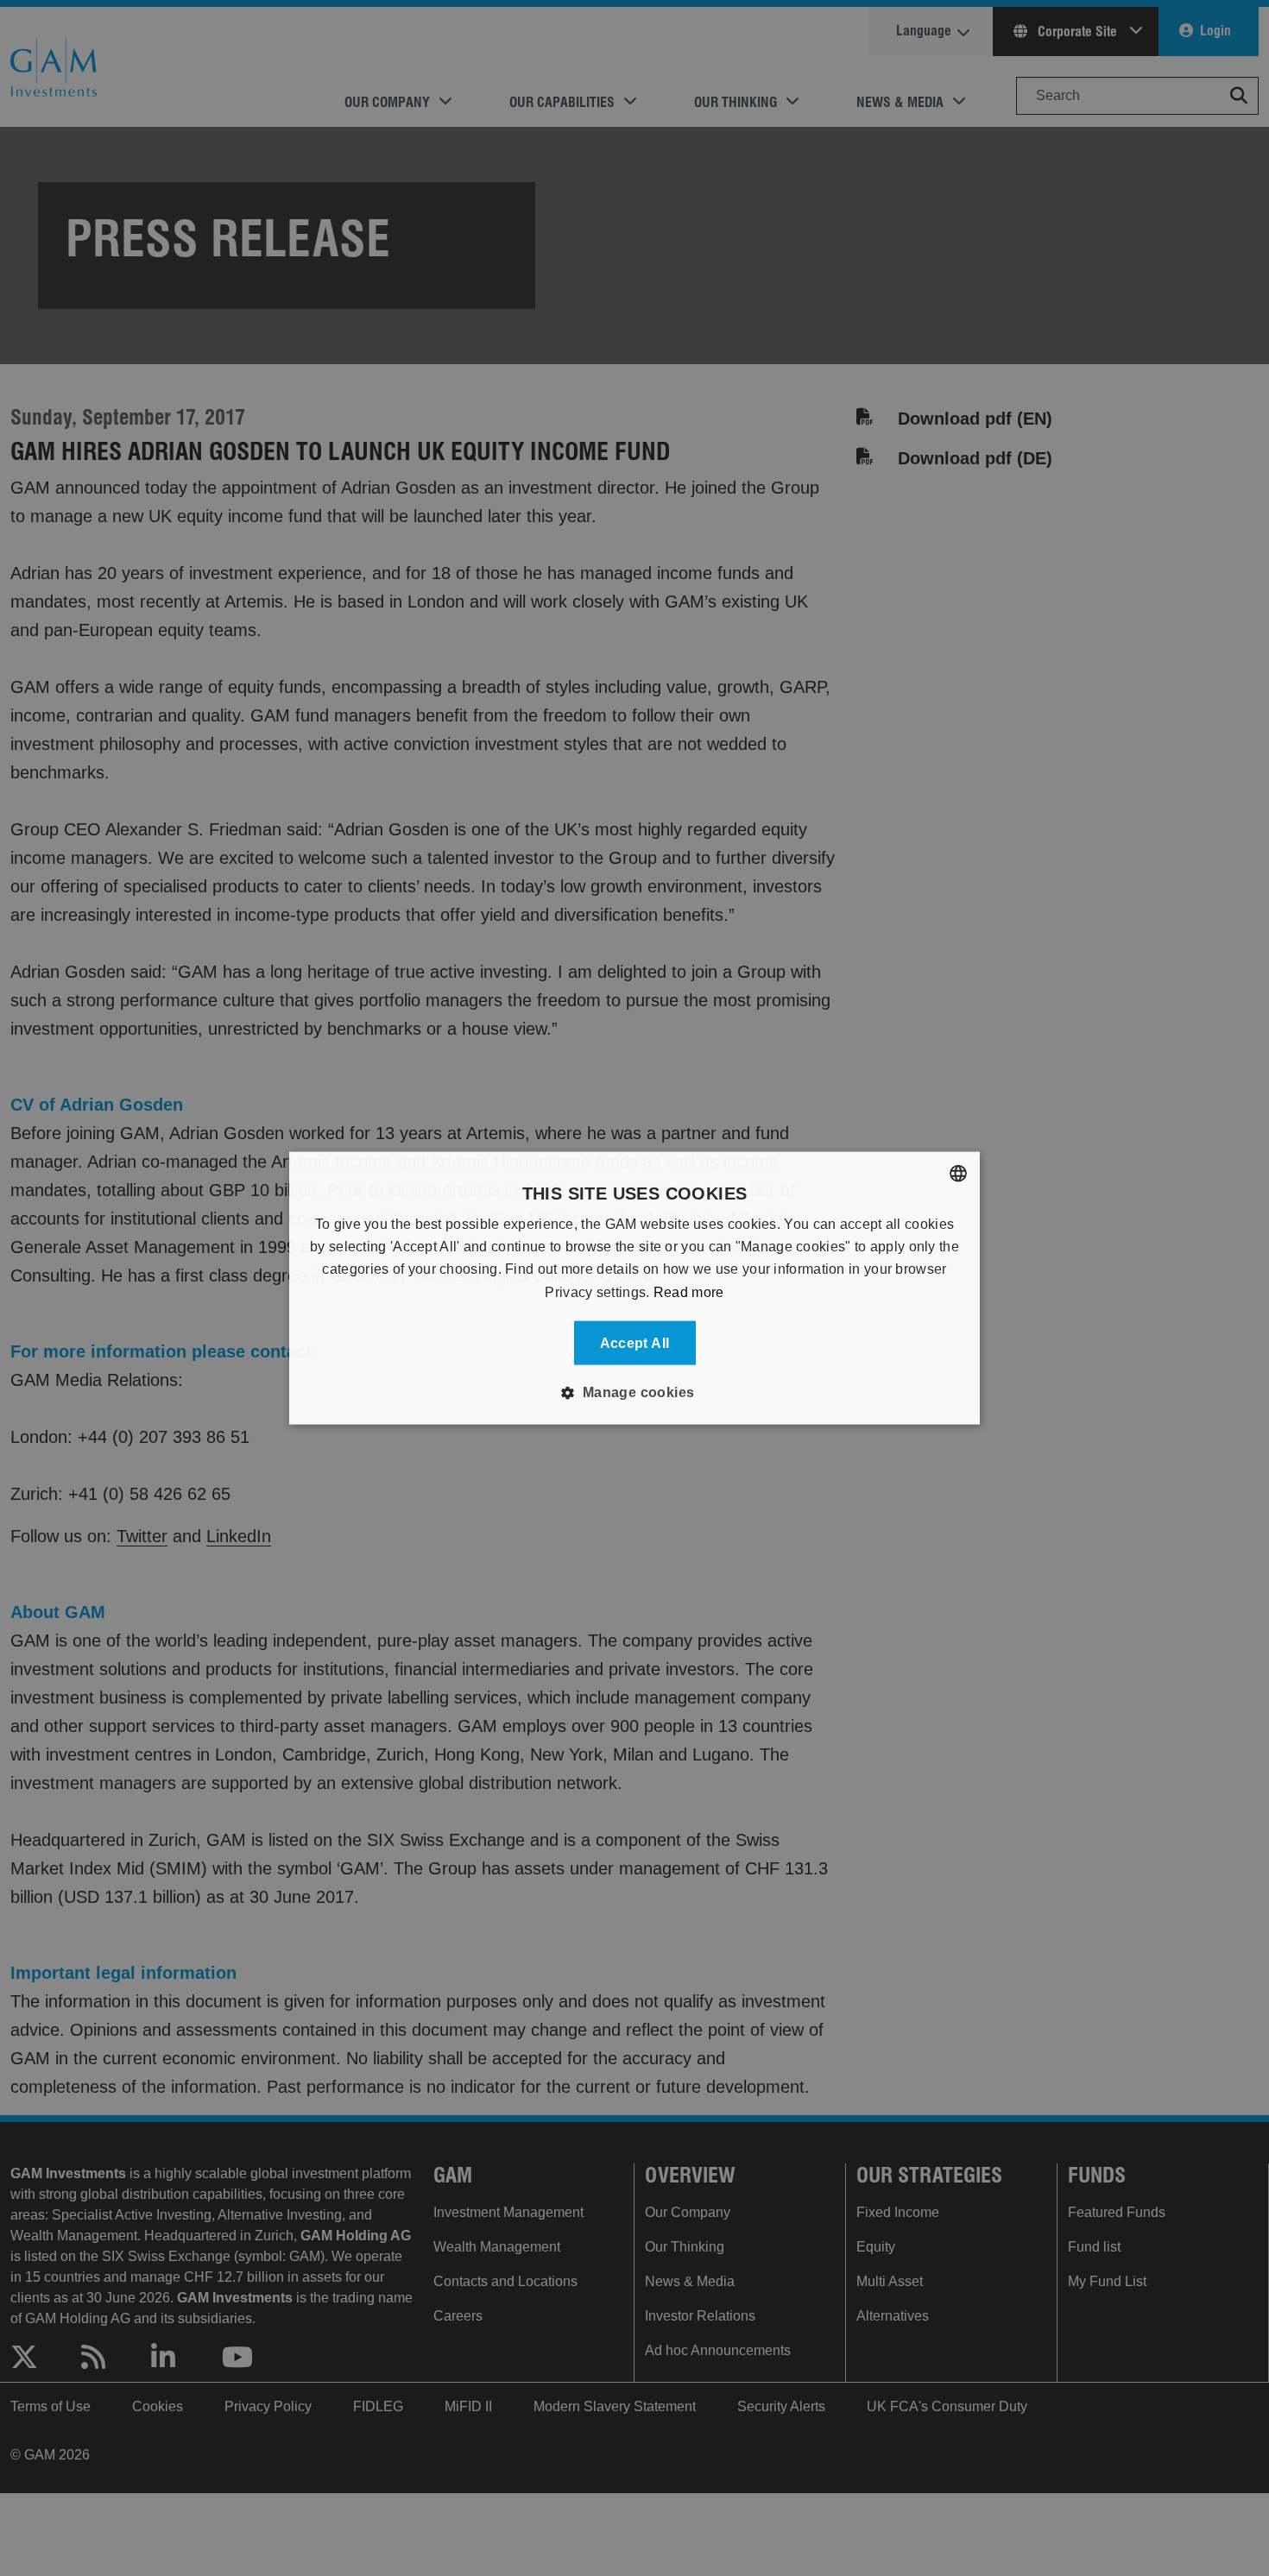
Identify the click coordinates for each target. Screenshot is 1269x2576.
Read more (689, 1291)
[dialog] (634, 1288)
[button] (634, 1393)
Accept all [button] (635, 1343)
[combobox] (958, 1173)
